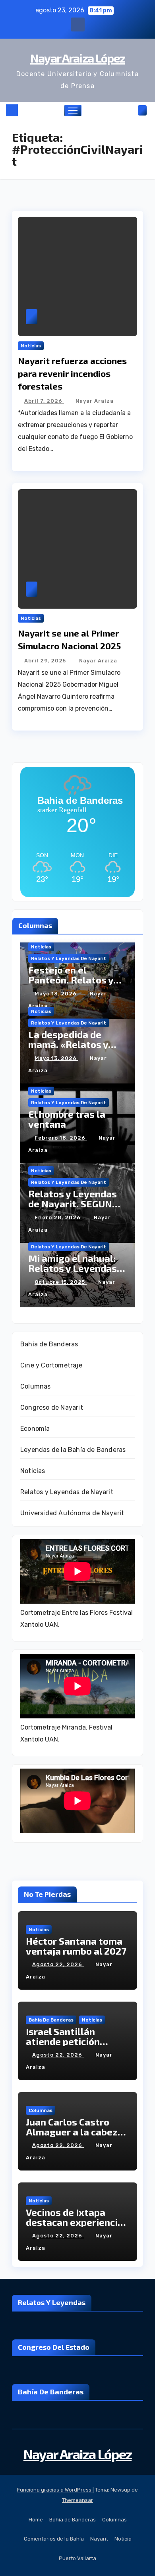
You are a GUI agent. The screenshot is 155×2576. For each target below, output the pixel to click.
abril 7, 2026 (44, 401)
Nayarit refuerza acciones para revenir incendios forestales (72, 373)
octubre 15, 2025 (61, 1282)
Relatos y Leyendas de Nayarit (69, 958)
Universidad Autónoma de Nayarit (72, 1513)
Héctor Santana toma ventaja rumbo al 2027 (76, 1946)
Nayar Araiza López (77, 58)
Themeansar (77, 2500)
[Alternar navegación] (73, 111)
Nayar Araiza (95, 401)
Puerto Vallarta (77, 2558)
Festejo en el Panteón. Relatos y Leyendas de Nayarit (75, 980)
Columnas (36, 1386)
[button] (130, 110)
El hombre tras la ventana (67, 1119)
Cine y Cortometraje (51, 1365)
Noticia (123, 2539)
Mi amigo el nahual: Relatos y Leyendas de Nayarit (73, 1268)
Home (36, 2520)
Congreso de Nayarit (52, 1407)
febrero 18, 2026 (61, 1138)
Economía (35, 1429)
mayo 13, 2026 (56, 994)
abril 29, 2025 (46, 661)
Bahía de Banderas (49, 1344)
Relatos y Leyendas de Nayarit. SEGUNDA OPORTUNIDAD (77, 1204)
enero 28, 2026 (58, 1217)
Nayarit (99, 2539)
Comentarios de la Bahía (54, 2539)
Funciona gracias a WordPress (55, 2490)
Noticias (31, 346)
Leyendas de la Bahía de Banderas (73, 1450)
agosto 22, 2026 (58, 1964)
